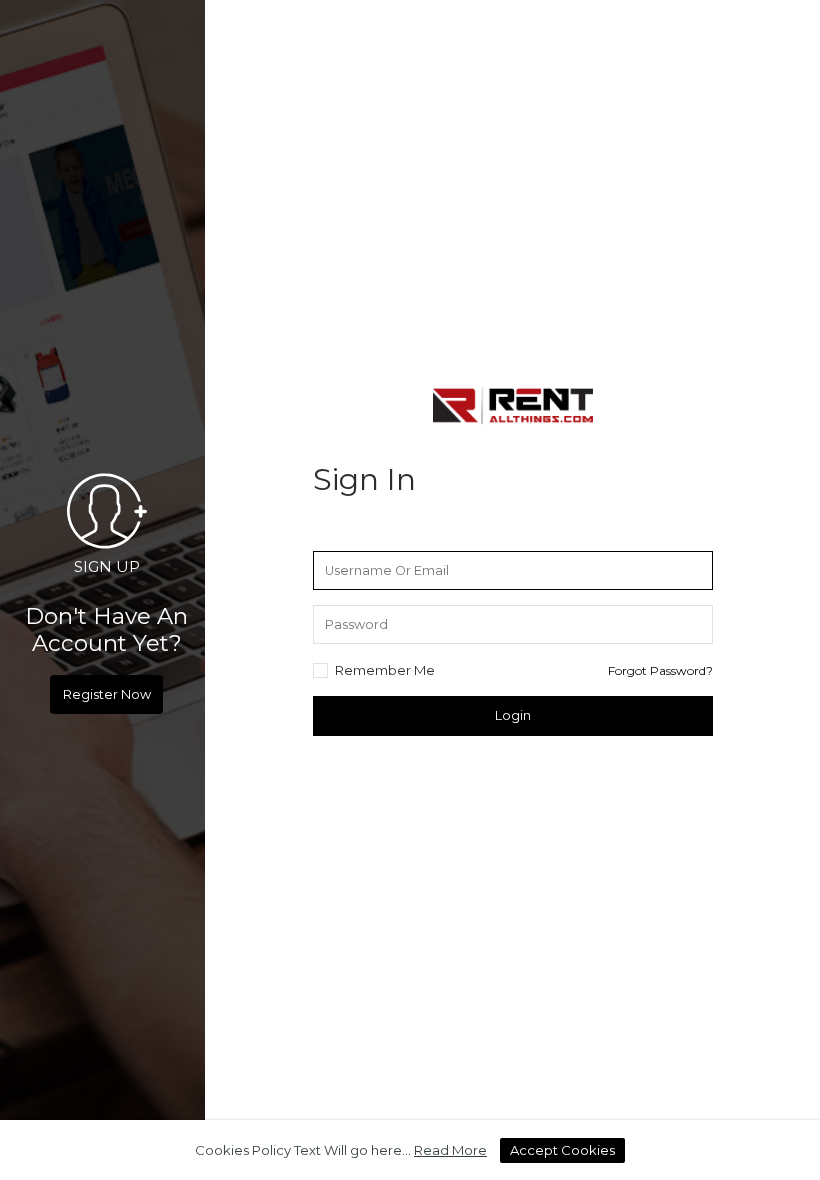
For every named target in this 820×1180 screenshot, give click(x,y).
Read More (450, 1150)
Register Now (107, 694)
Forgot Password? (660, 670)
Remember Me (385, 670)
